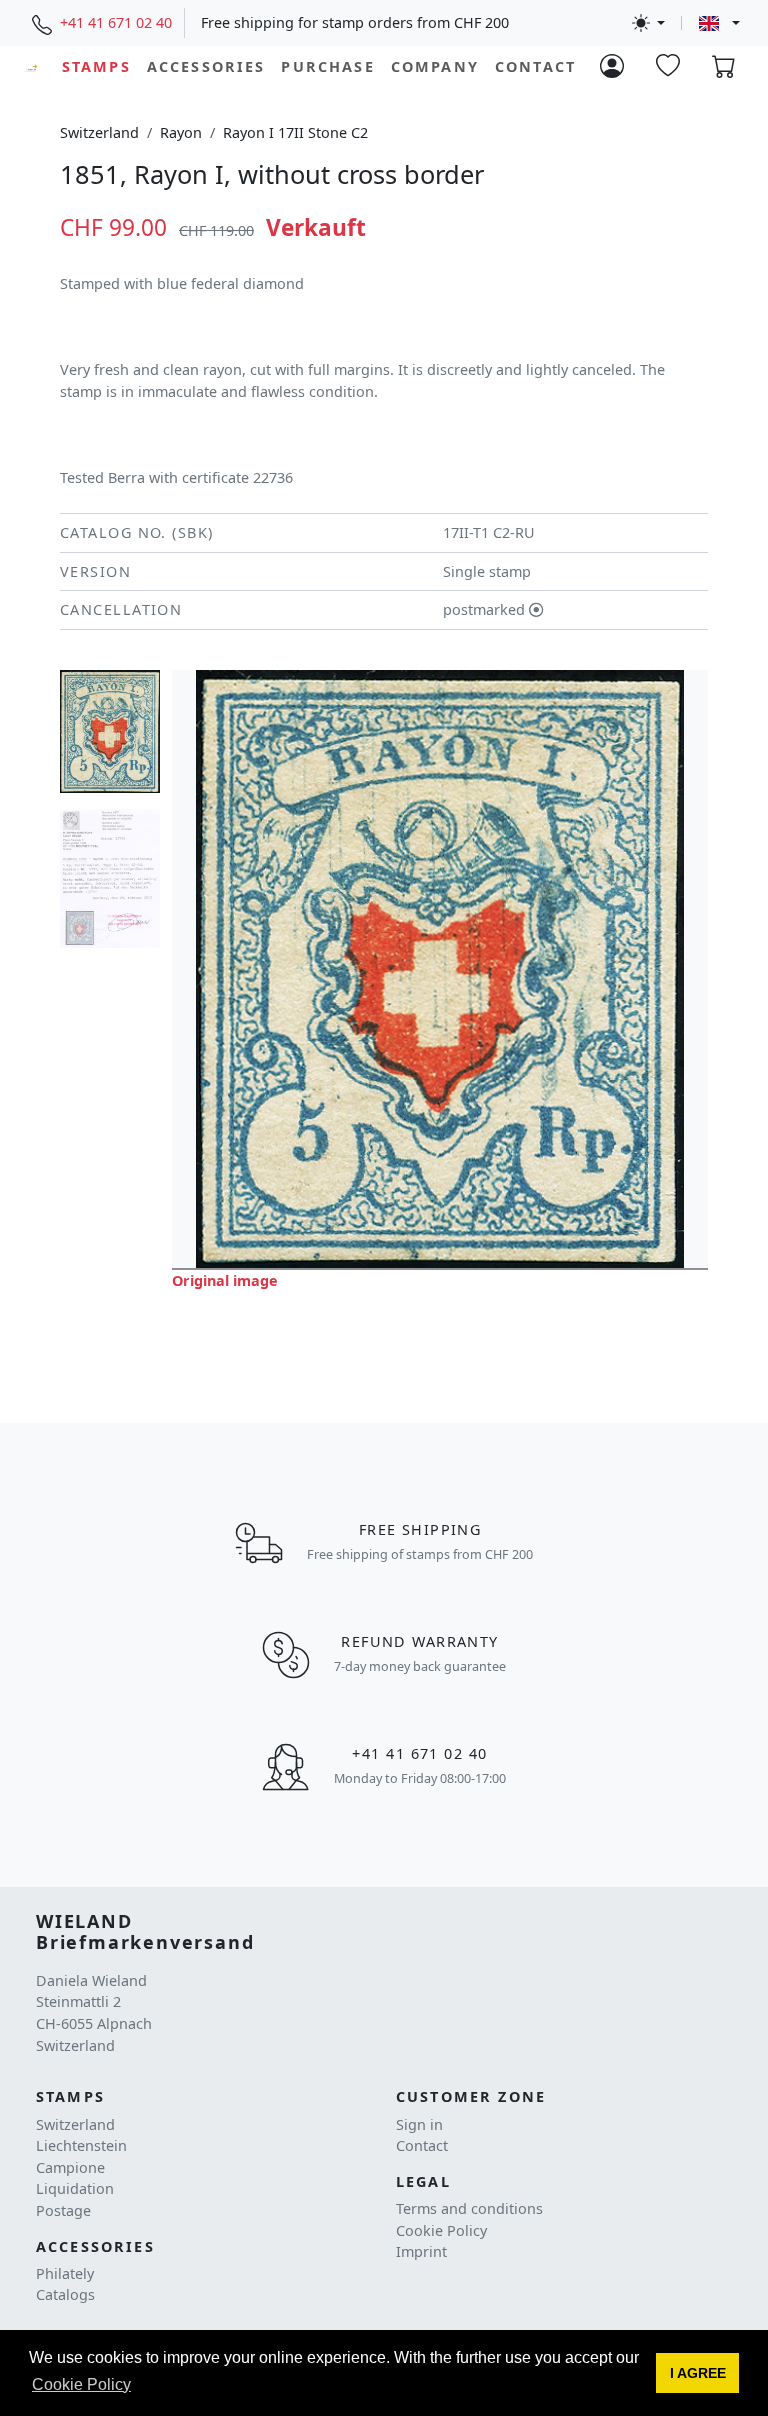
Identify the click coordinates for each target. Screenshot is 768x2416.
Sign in (419, 2124)
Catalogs (65, 2294)
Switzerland (99, 132)
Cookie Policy (441, 2230)
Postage (63, 2210)
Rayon (181, 132)
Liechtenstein (81, 2145)
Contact (535, 66)
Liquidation (75, 2188)
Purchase (327, 66)
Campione (70, 2167)
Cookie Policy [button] (81, 2384)
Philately (65, 2273)
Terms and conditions (469, 2208)
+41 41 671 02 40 (116, 22)
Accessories (206, 66)
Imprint (421, 2251)
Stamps (96, 66)
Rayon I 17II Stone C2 (295, 132)
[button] (697, 2373)
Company (435, 66)
